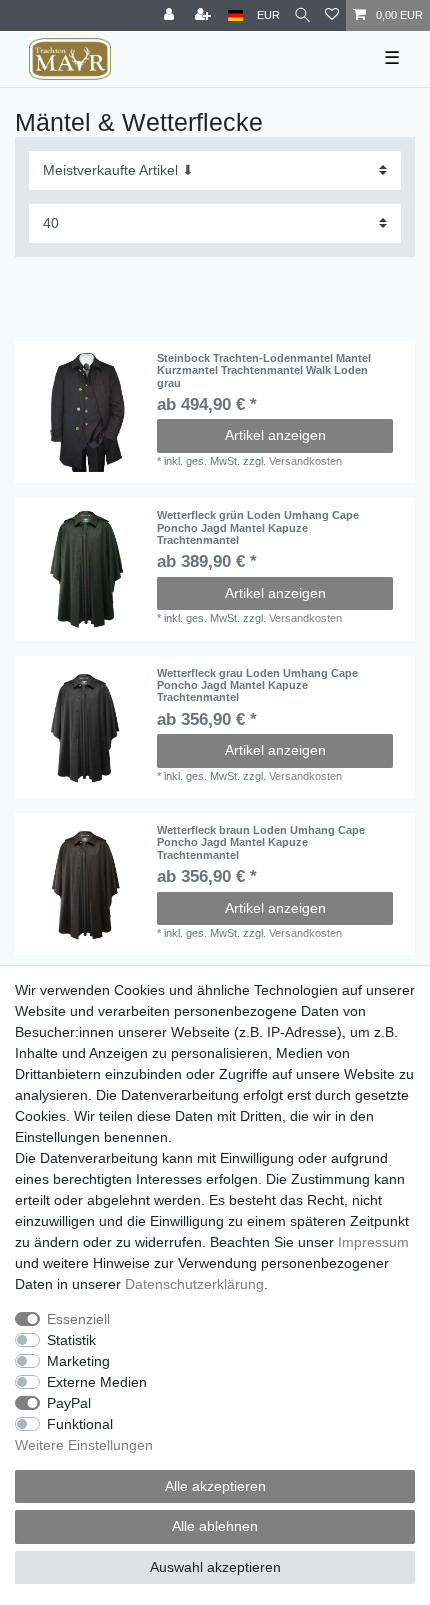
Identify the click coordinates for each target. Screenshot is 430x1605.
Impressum (373, 1242)
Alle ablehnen (215, 1526)
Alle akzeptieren (215, 1486)
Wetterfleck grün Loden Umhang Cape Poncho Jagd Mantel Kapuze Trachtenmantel (258, 527)
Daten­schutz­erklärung (194, 1284)
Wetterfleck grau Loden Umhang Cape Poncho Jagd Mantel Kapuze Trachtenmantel (257, 685)
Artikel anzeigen (275, 435)
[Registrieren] (205, 15)
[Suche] (302, 15)
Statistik (71, 1340)
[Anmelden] (171, 15)
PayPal (69, 1403)
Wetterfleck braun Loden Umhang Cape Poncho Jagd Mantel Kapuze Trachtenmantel (261, 842)
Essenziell (78, 1319)
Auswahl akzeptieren (215, 1567)
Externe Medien (97, 1382)
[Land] (235, 15)
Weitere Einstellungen (84, 1445)
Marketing (78, 1361)
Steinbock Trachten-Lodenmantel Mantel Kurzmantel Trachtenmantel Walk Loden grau (264, 370)
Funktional (80, 1424)
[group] (86, 412)
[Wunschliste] (332, 15)
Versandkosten (305, 461)
